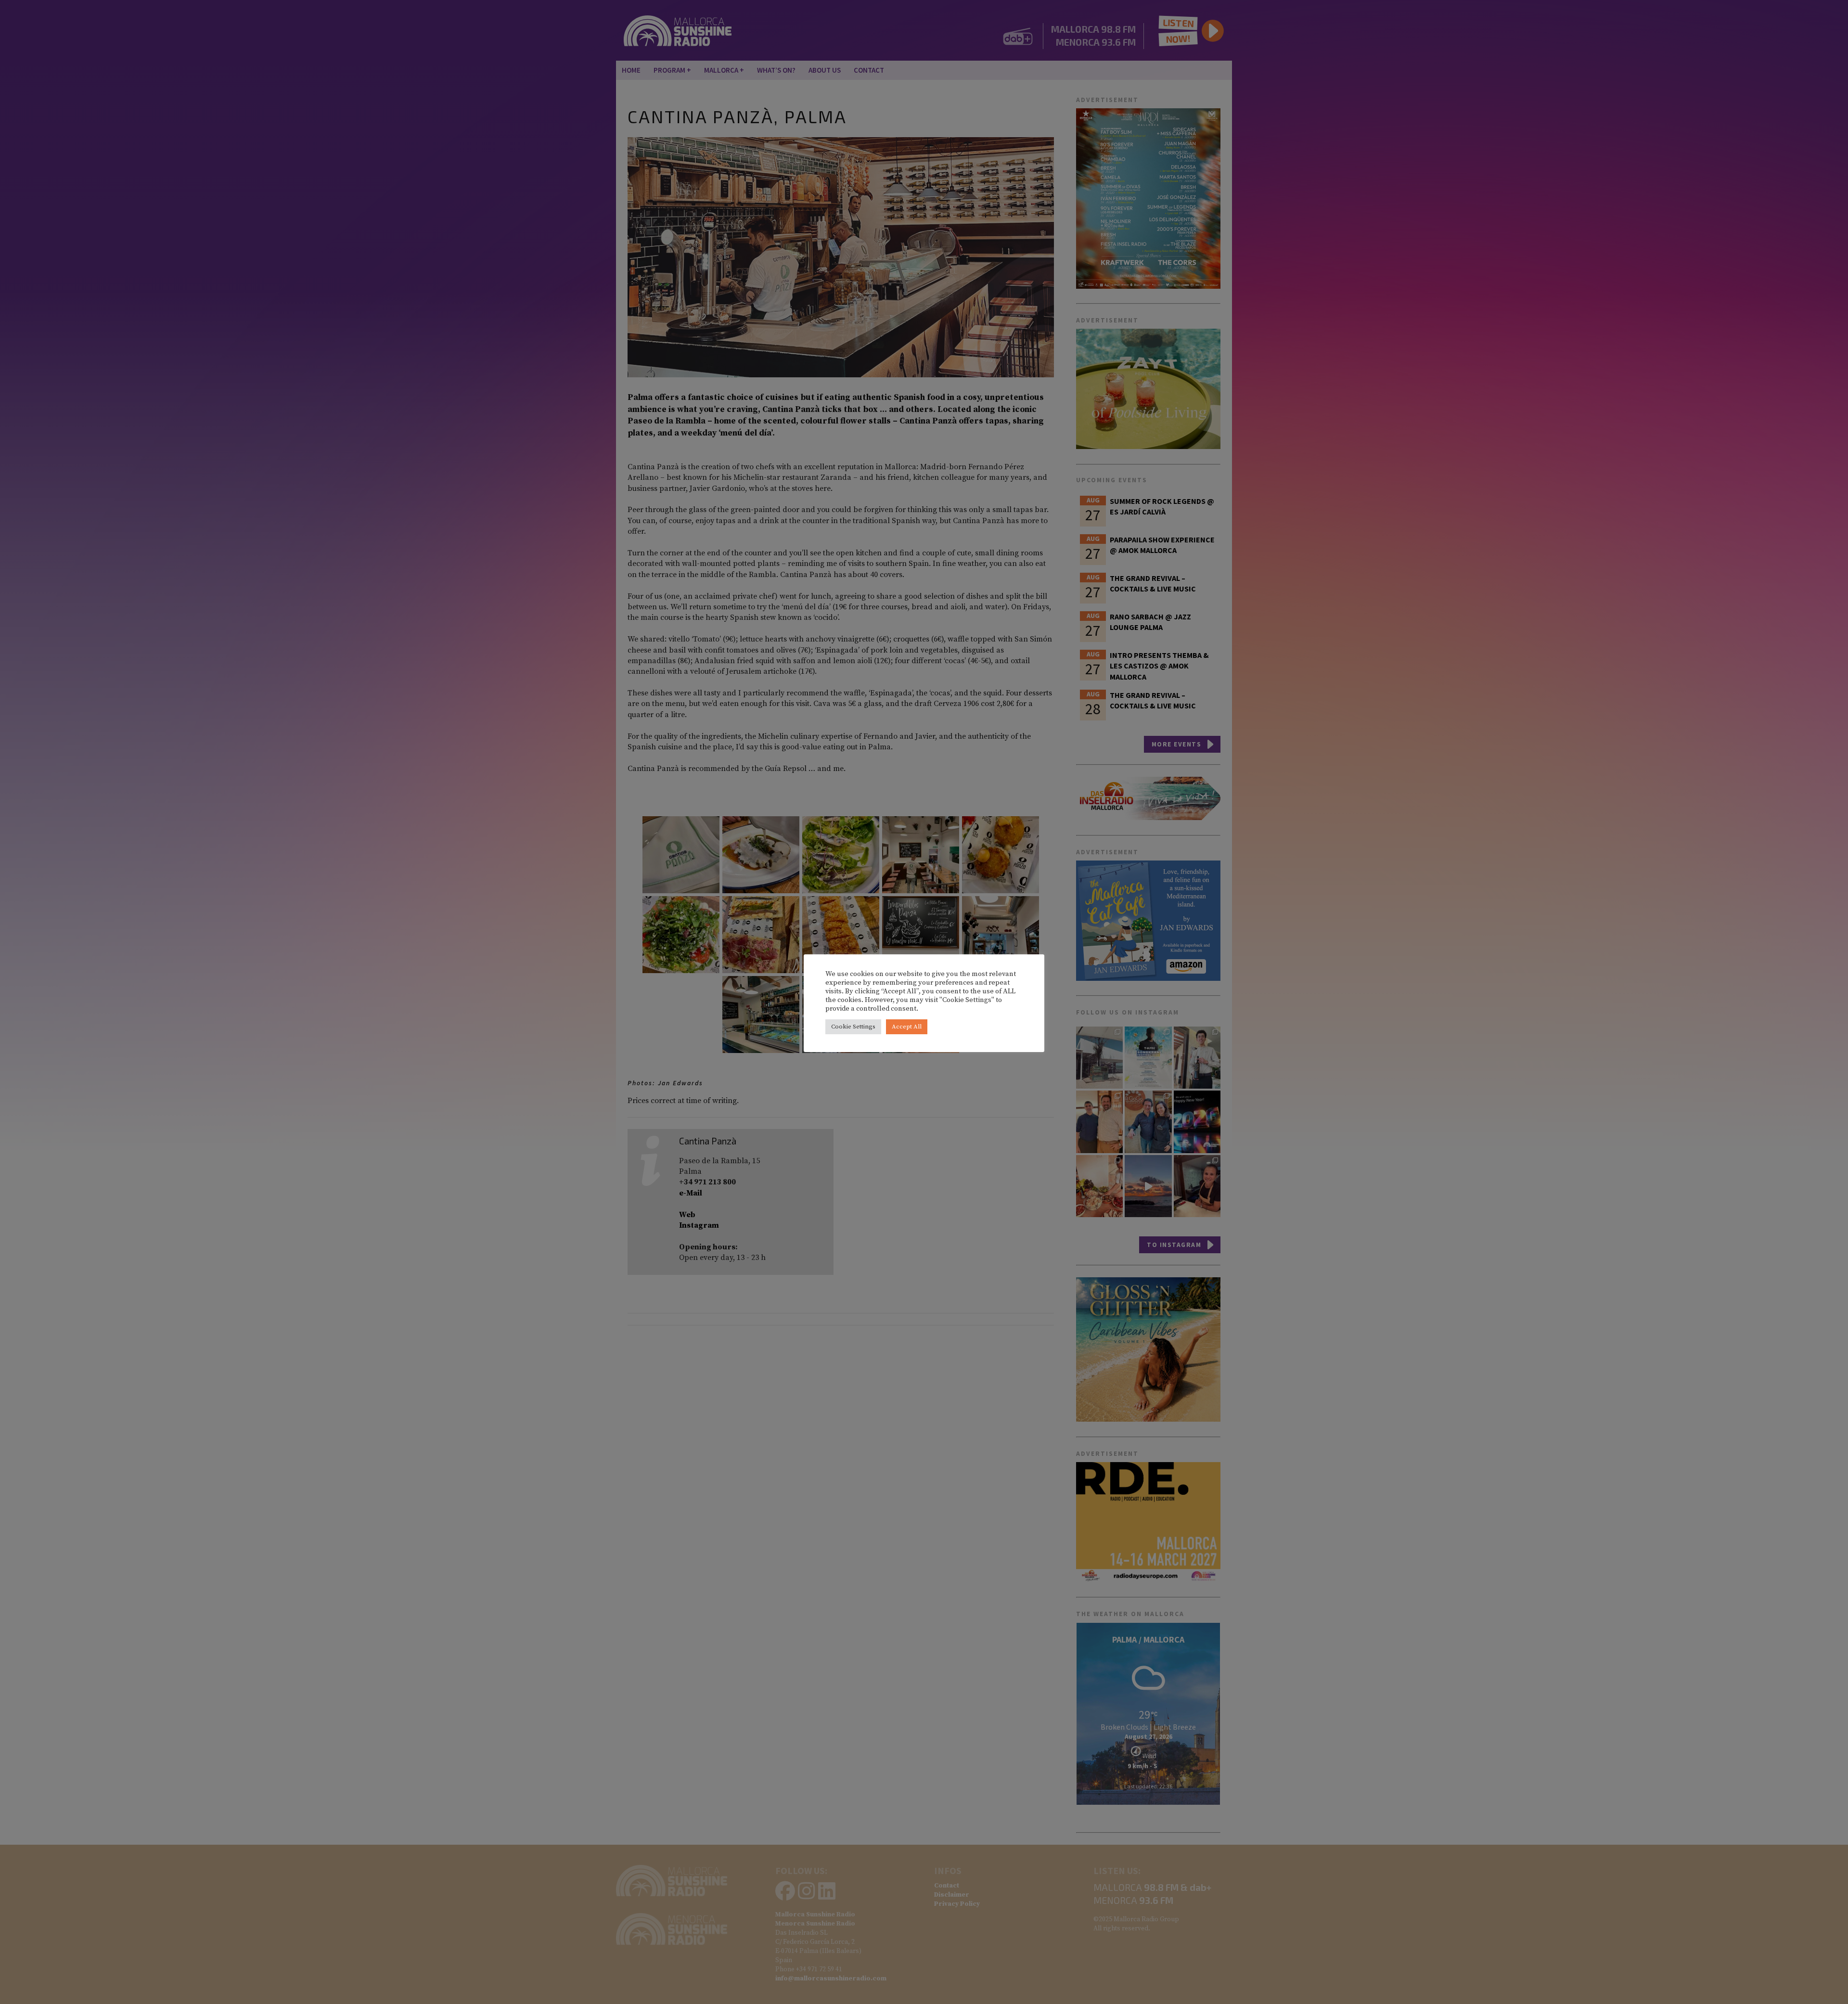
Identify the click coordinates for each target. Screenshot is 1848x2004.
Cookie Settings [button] (853, 1027)
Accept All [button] (907, 1027)
